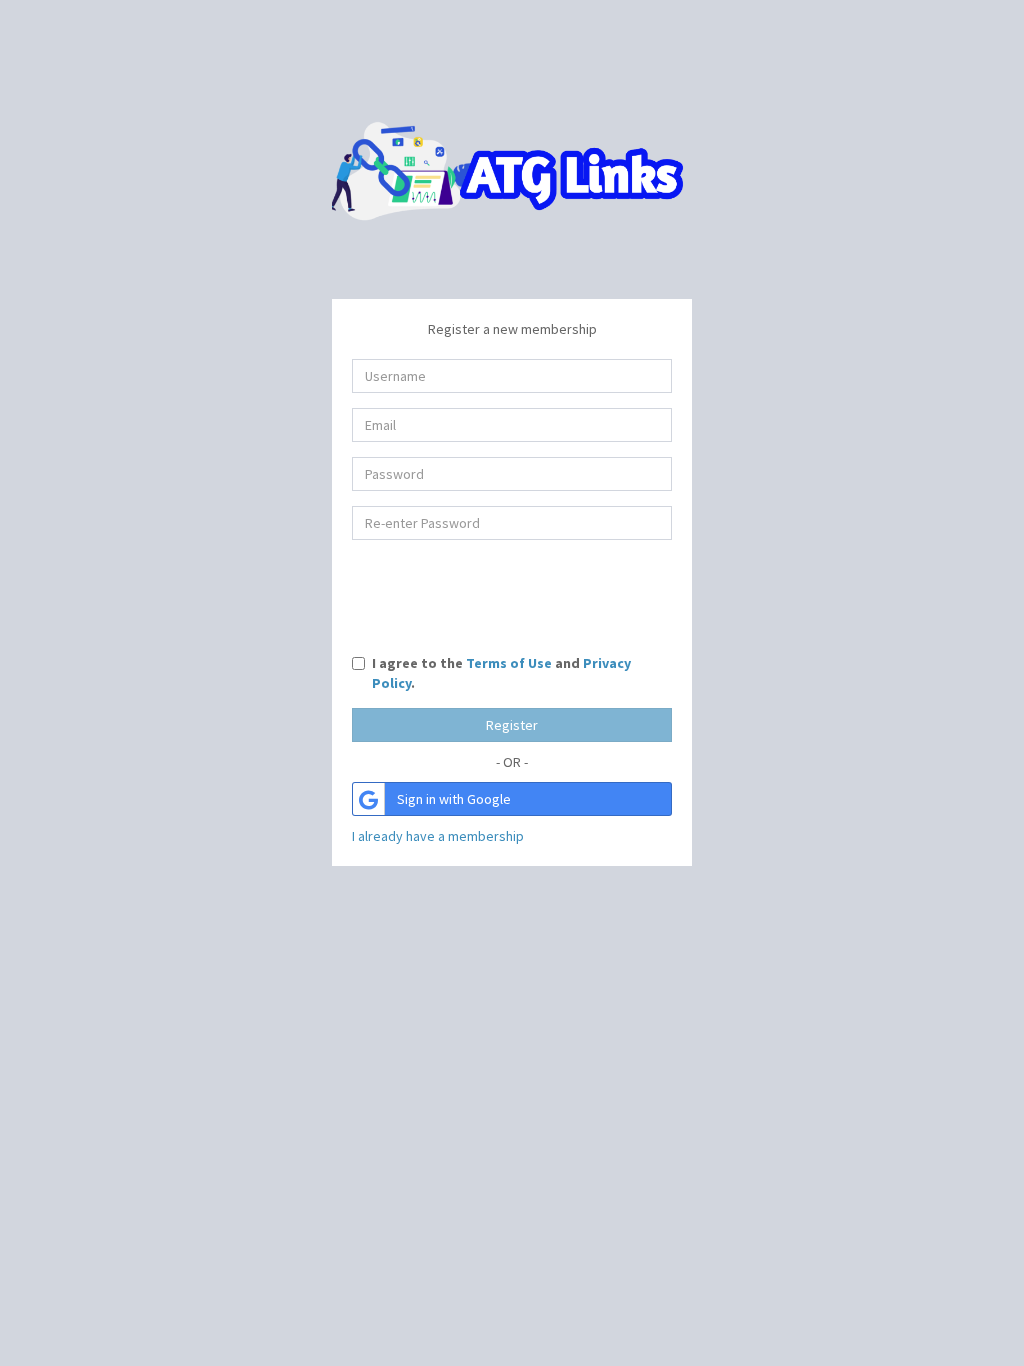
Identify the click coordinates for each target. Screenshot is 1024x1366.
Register (512, 725)
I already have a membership (438, 836)
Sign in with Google (454, 799)
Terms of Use (509, 663)
